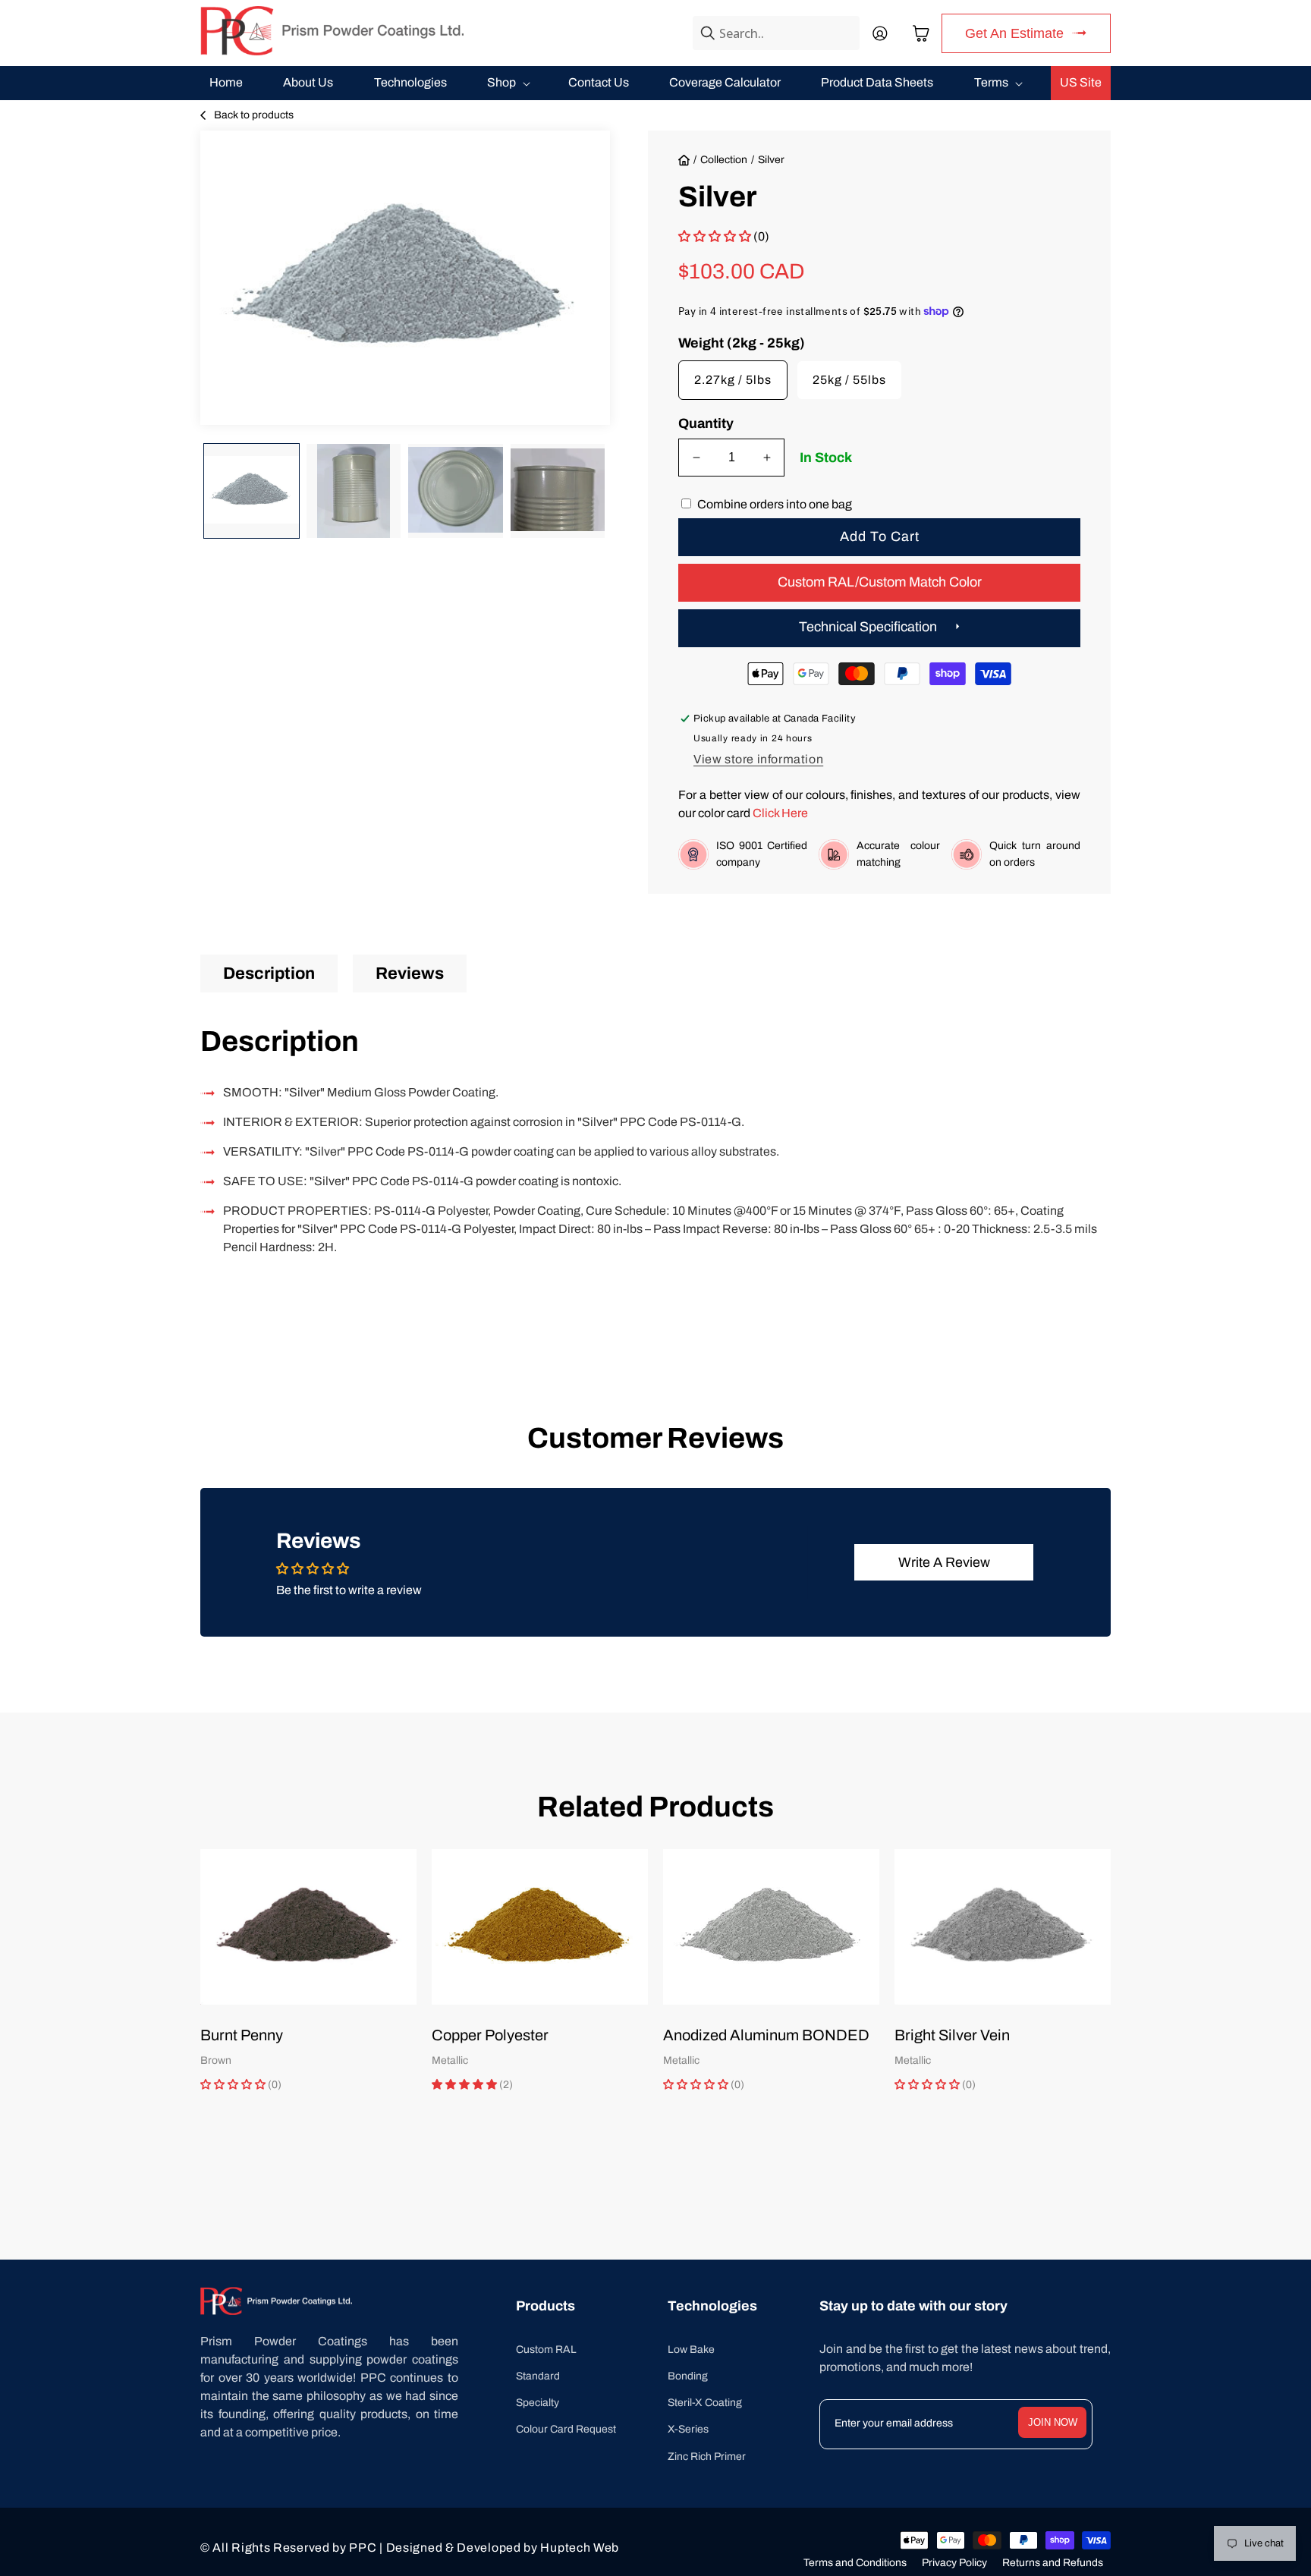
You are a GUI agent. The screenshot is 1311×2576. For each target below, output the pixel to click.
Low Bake (691, 2350)
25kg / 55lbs (849, 380)
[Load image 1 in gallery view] (252, 491)
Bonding (688, 2376)
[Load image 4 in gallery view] (558, 491)
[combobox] (776, 33)
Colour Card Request (566, 2429)
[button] (921, 33)
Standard (538, 2376)
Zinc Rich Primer (707, 2456)
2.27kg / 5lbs (733, 380)
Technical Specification (868, 627)
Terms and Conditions (855, 2563)
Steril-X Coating (705, 2403)
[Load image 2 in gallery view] (354, 491)
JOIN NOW (1053, 2422)
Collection (724, 160)
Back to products (254, 115)
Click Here (780, 813)
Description (269, 973)
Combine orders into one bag (775, 504)
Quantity (706, 423)
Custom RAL (546, 2350)
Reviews (410, 973)
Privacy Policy (954, 2563)
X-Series (688, 2429)
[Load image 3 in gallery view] (456, 491)
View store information (758, 759)
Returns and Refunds (1053, 2563)
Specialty (538, 2403)
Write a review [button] (944, 1562)
